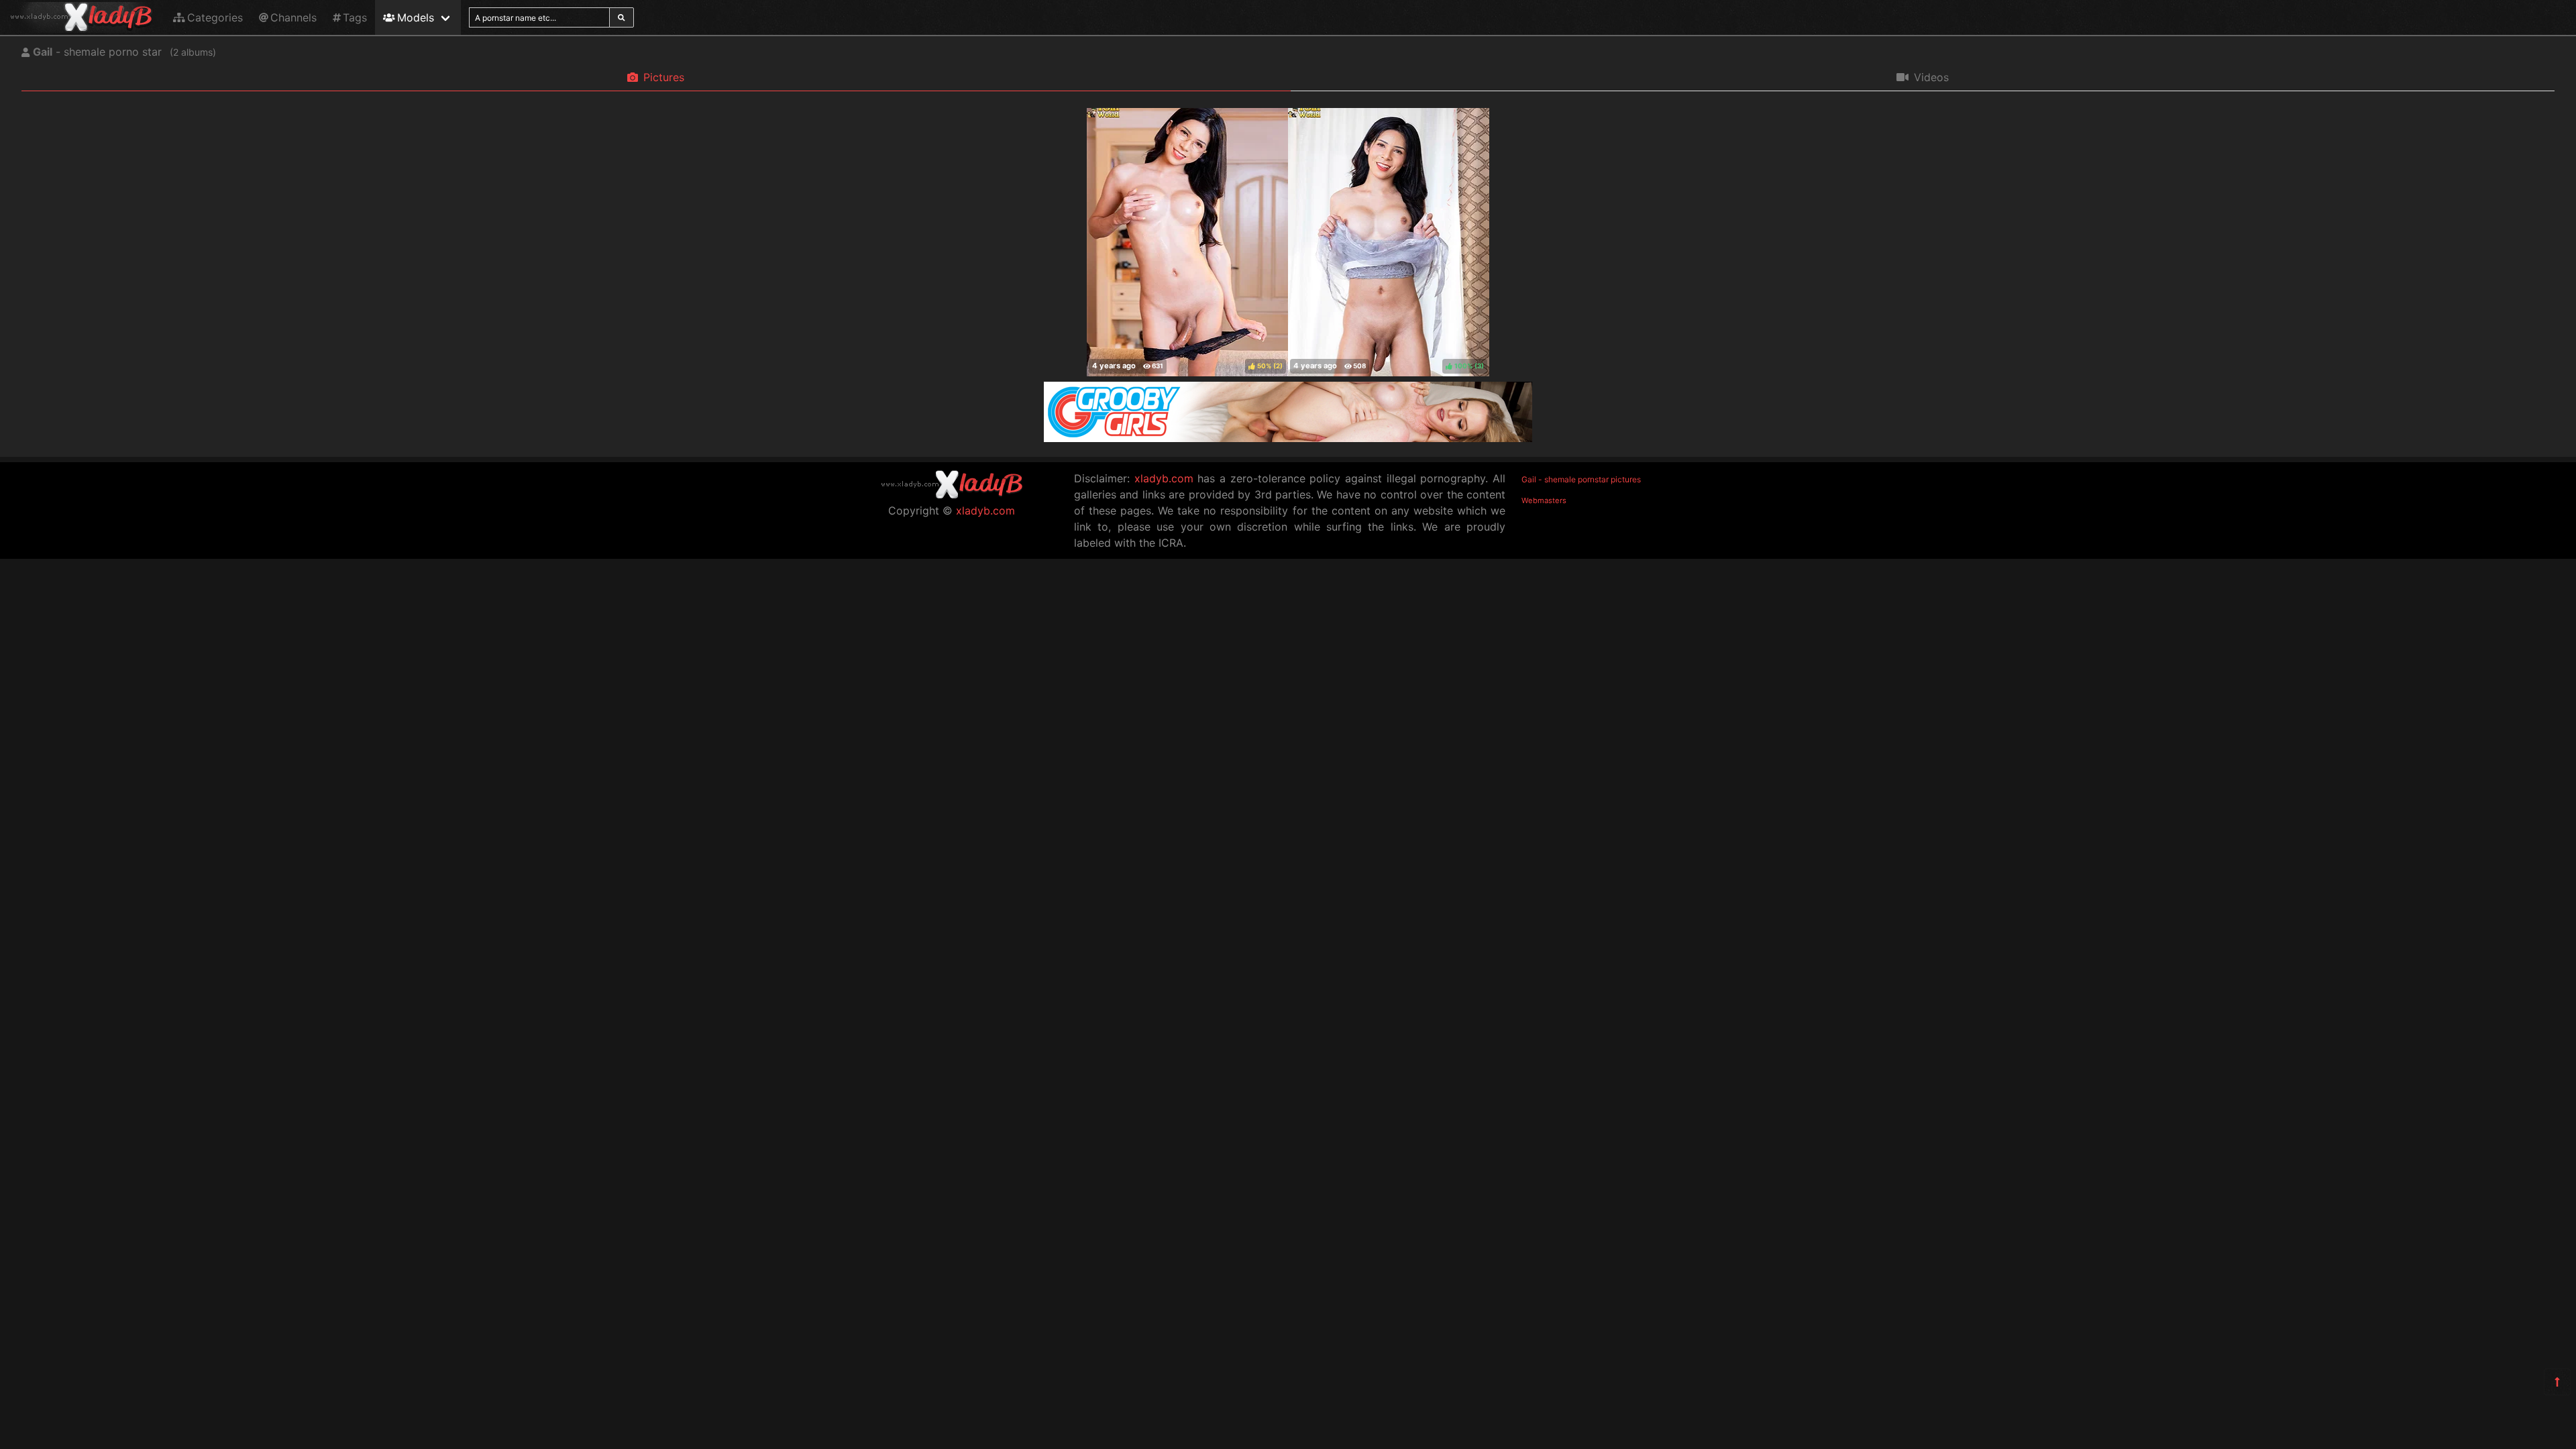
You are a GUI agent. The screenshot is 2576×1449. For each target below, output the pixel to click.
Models (416, 17)
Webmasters (1544, 500)
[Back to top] (2557, 1382)
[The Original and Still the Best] (1288, 438)
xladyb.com (985, 511)
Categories (215, 17)
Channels (293, 17)
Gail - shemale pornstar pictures (1581, 479)
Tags (355, 17)
